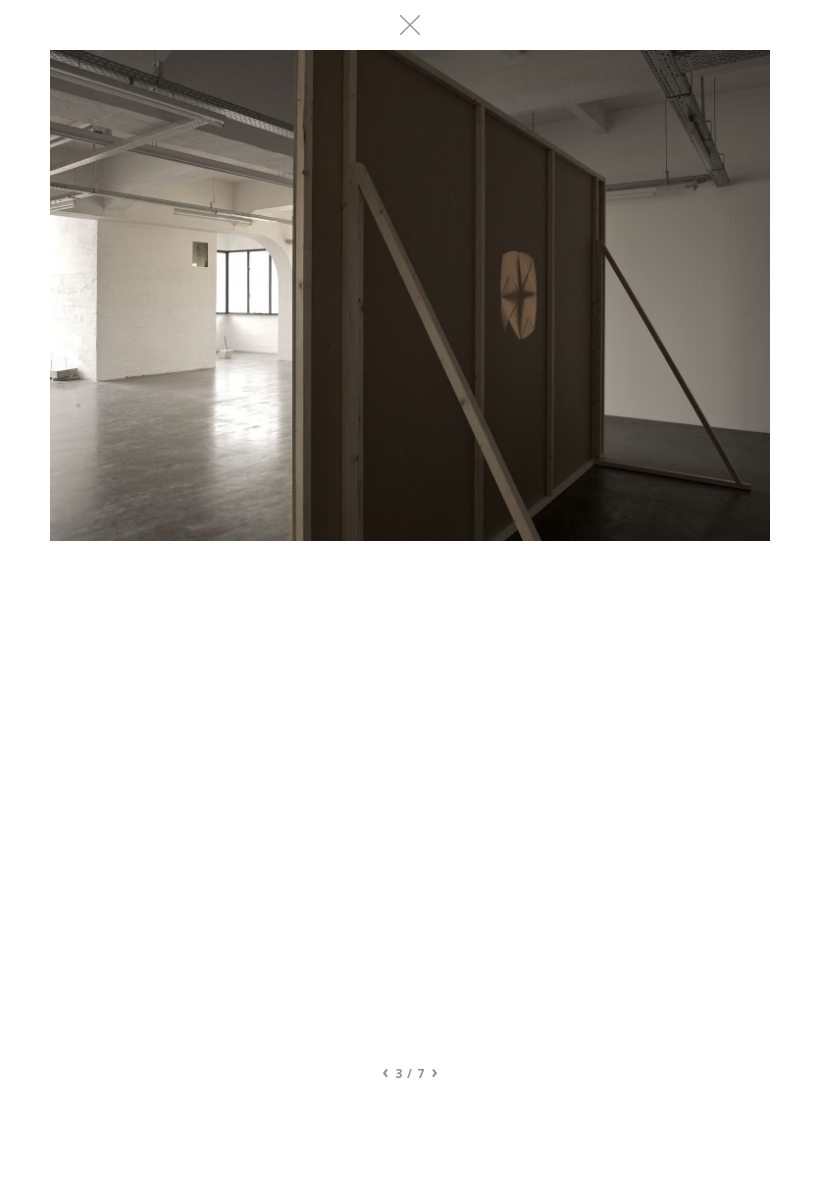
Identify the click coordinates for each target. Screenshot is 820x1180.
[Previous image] (230, 550)
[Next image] (590, 550)
